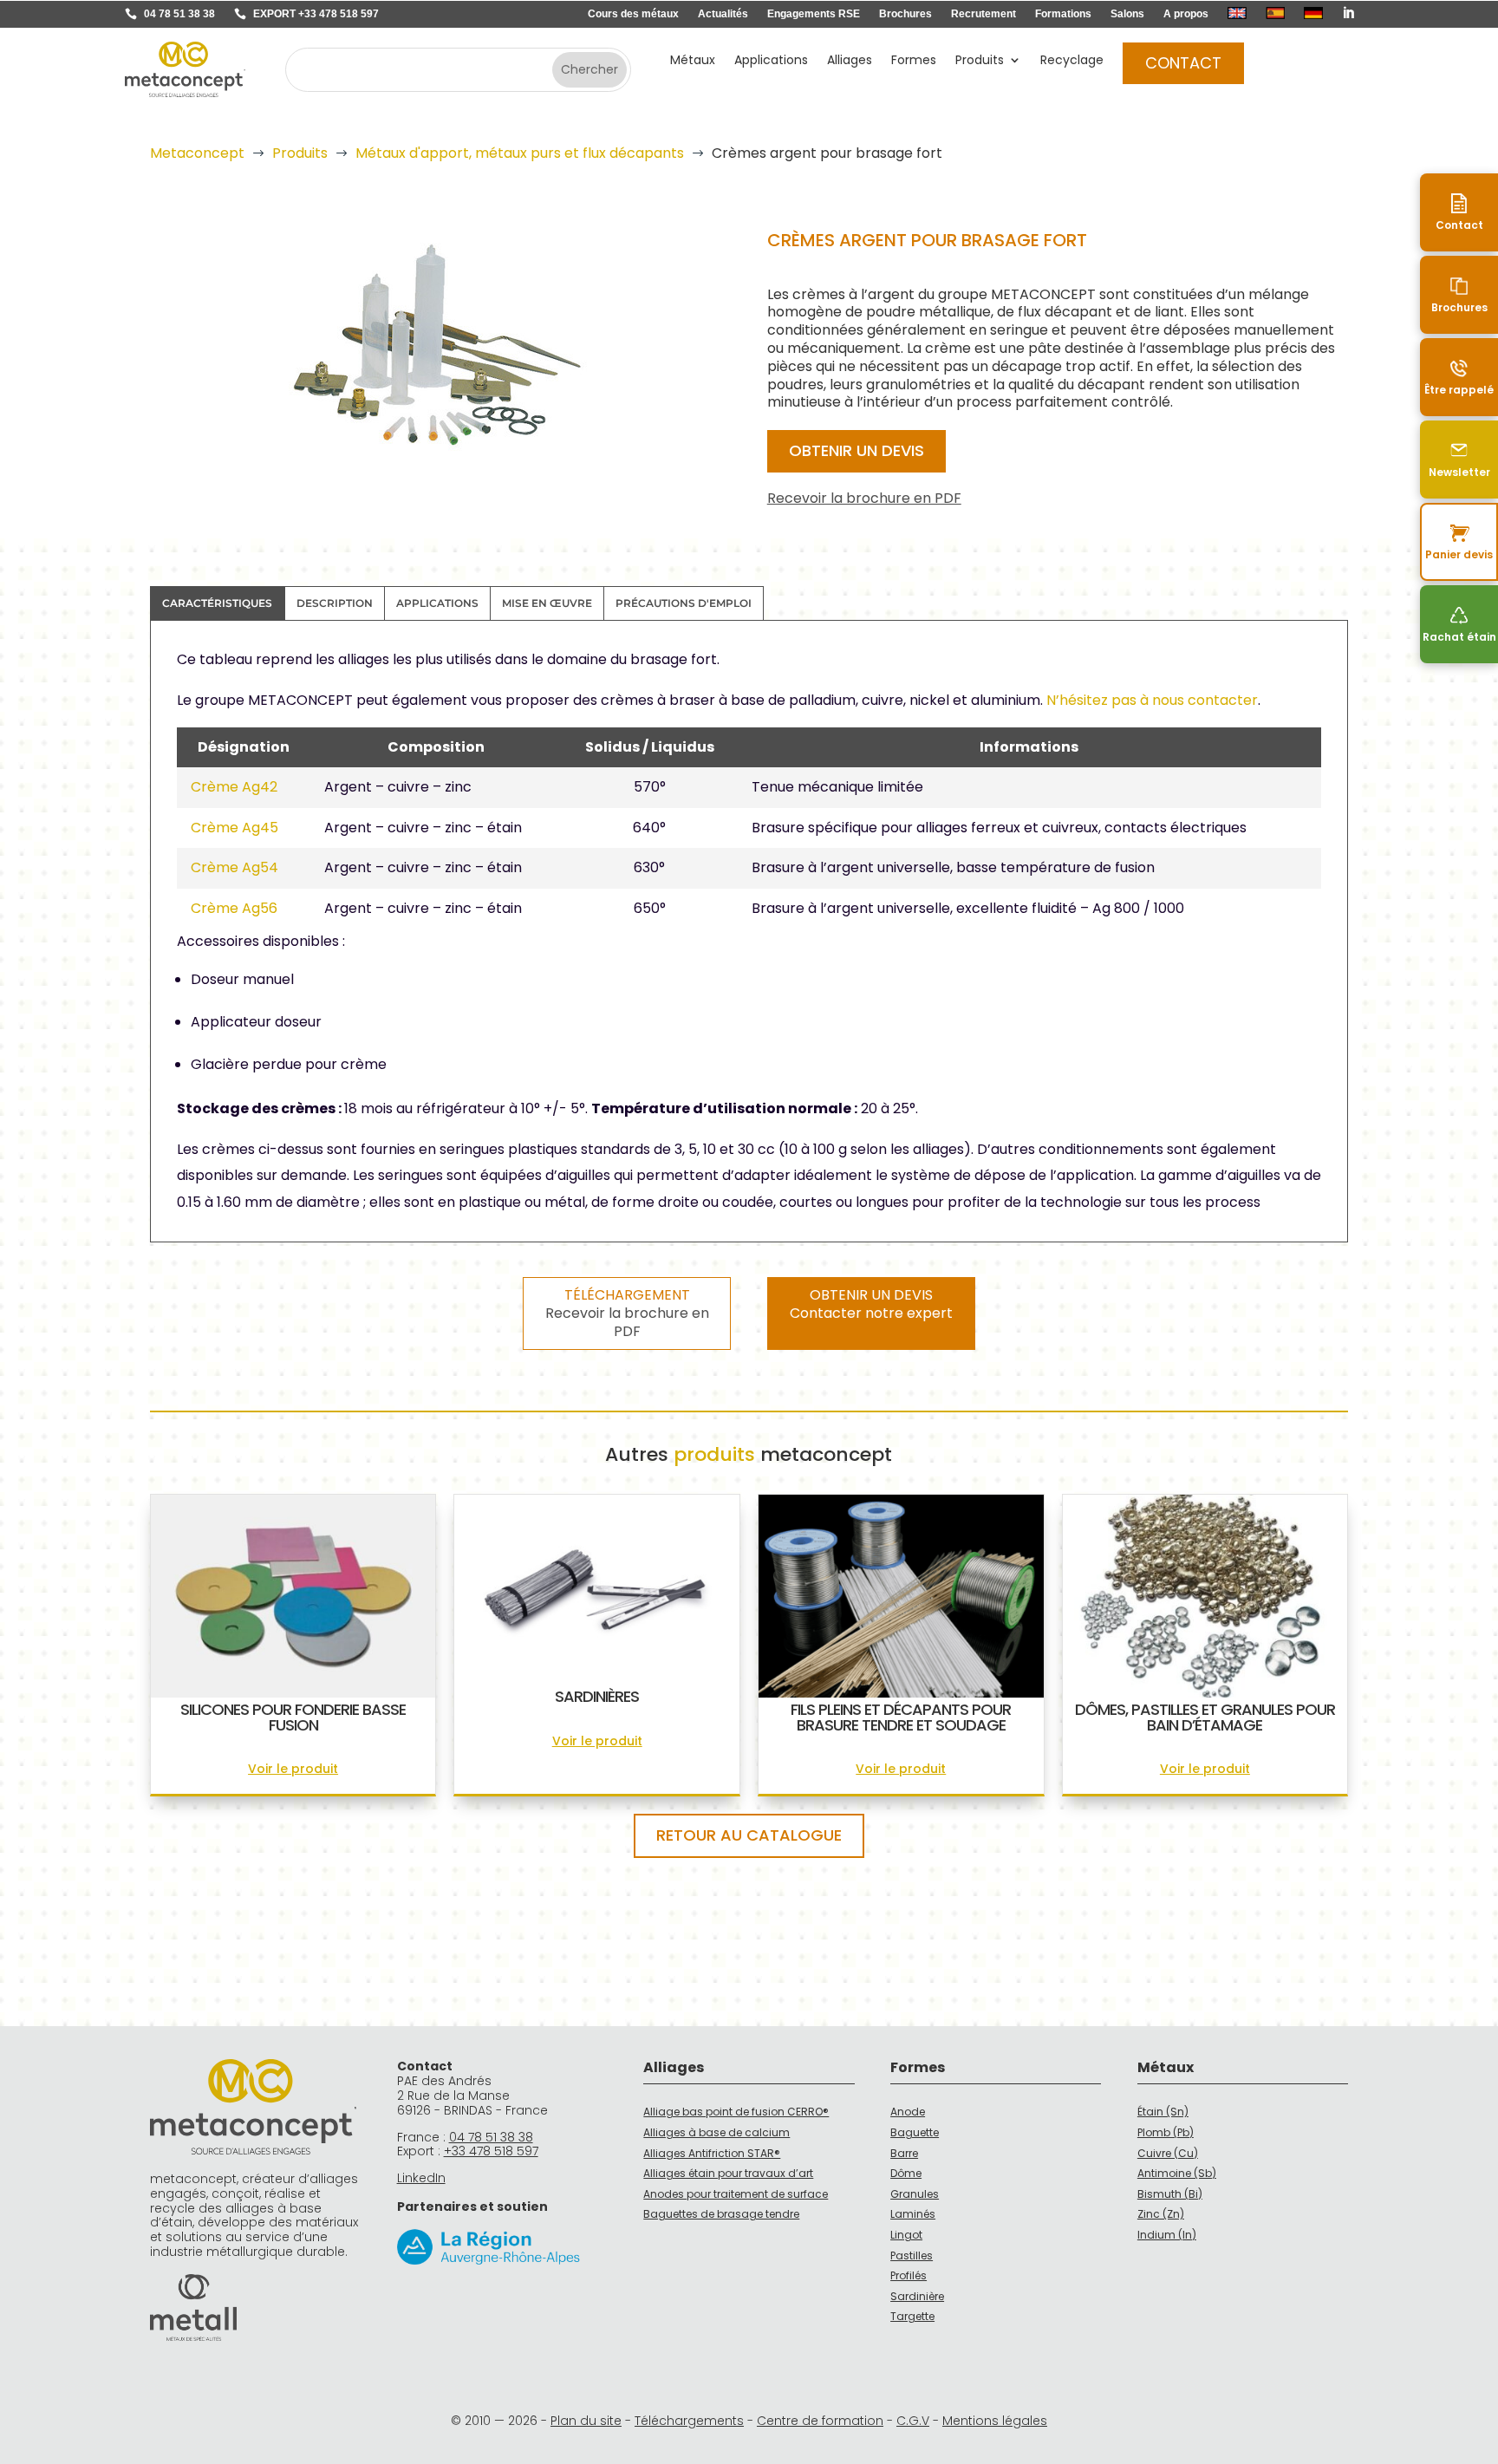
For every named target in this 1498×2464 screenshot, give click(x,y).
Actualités (723, 14)
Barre (904, 2153)
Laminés (913, 2214)
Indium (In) (1167, 2235)
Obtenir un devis (856, 450)
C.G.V (913, 2421)
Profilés (909, 2275)
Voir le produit (293, 1769)
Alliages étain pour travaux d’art (728, 2173)
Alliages (850, 61)
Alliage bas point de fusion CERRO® (736, 2112)
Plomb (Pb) (1166, 2132)
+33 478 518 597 (491, 2151)
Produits (980, 61)
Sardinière (917, 2296)
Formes (914, 61)
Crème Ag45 (234, 828)
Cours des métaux (633, 14)
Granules (915, 2194)
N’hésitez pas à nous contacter (1152, 700)
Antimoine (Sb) (1177, 2173)
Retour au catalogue (749, 1835)
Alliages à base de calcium (716, 2132)
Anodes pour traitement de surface (736, 2194)
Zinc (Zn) (1161, 2214)
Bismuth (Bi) (1170, 2194)
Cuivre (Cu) (1168, 2153)
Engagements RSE (814, 14)
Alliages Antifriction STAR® (712, 2153)
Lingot (906, 2235)
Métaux (693, 61)
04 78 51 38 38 (179, 14)
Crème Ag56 (234, 908)
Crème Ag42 (234, 787)
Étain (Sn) (1163, 2112)
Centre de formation (820, 2421)
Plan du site (586, 2421)
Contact (1183, 63)
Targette (912, 2316)
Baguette (915, 2132)
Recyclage (1072, 61)
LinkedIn (421, 2178)
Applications (771, 61)
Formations (1063, 14)
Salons (1127, 14)
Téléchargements (689, 2421)
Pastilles (912, 2255)
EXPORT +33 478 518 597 (316, 14)
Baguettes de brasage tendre (721, 2214)
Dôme (906, 2173)
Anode (908, 2112)
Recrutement (983, 14)
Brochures (905, 14)
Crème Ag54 (234, 867)
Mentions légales (995, 2421)
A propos (1186, 14)
